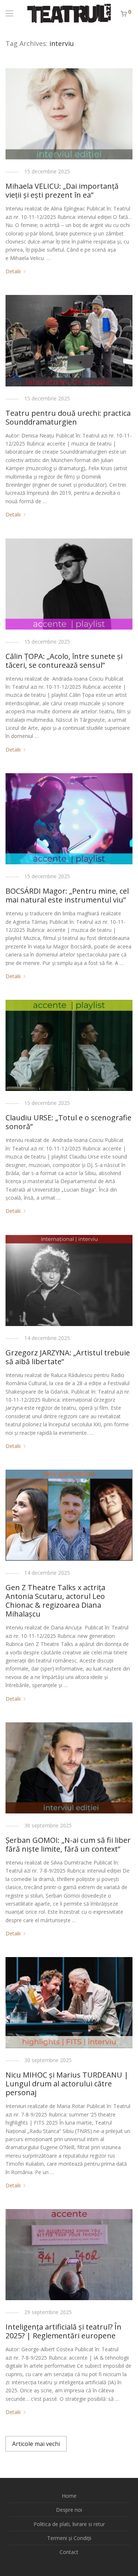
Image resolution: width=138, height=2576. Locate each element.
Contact (69, 2552)
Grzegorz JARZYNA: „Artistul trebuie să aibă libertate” (68, 1357)
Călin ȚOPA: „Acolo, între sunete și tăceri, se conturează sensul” (64, 661)
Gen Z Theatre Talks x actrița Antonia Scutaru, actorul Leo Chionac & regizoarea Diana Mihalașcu (55, 1601)
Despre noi (69, 2510)
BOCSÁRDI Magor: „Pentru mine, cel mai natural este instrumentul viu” (67, 895)
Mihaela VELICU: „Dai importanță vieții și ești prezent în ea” (62, 190)
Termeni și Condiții (69, 2538)
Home (69, 2496)
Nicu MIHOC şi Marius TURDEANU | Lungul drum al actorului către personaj (67, 2084)
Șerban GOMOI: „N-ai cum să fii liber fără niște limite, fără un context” (68, 1844)
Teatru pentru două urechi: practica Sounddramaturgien (68, 417)
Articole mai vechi (36, 2444)
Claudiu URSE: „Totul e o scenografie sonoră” (68, 1122)
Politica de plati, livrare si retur (69, 2524)
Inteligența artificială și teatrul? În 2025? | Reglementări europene (63, 2331)
